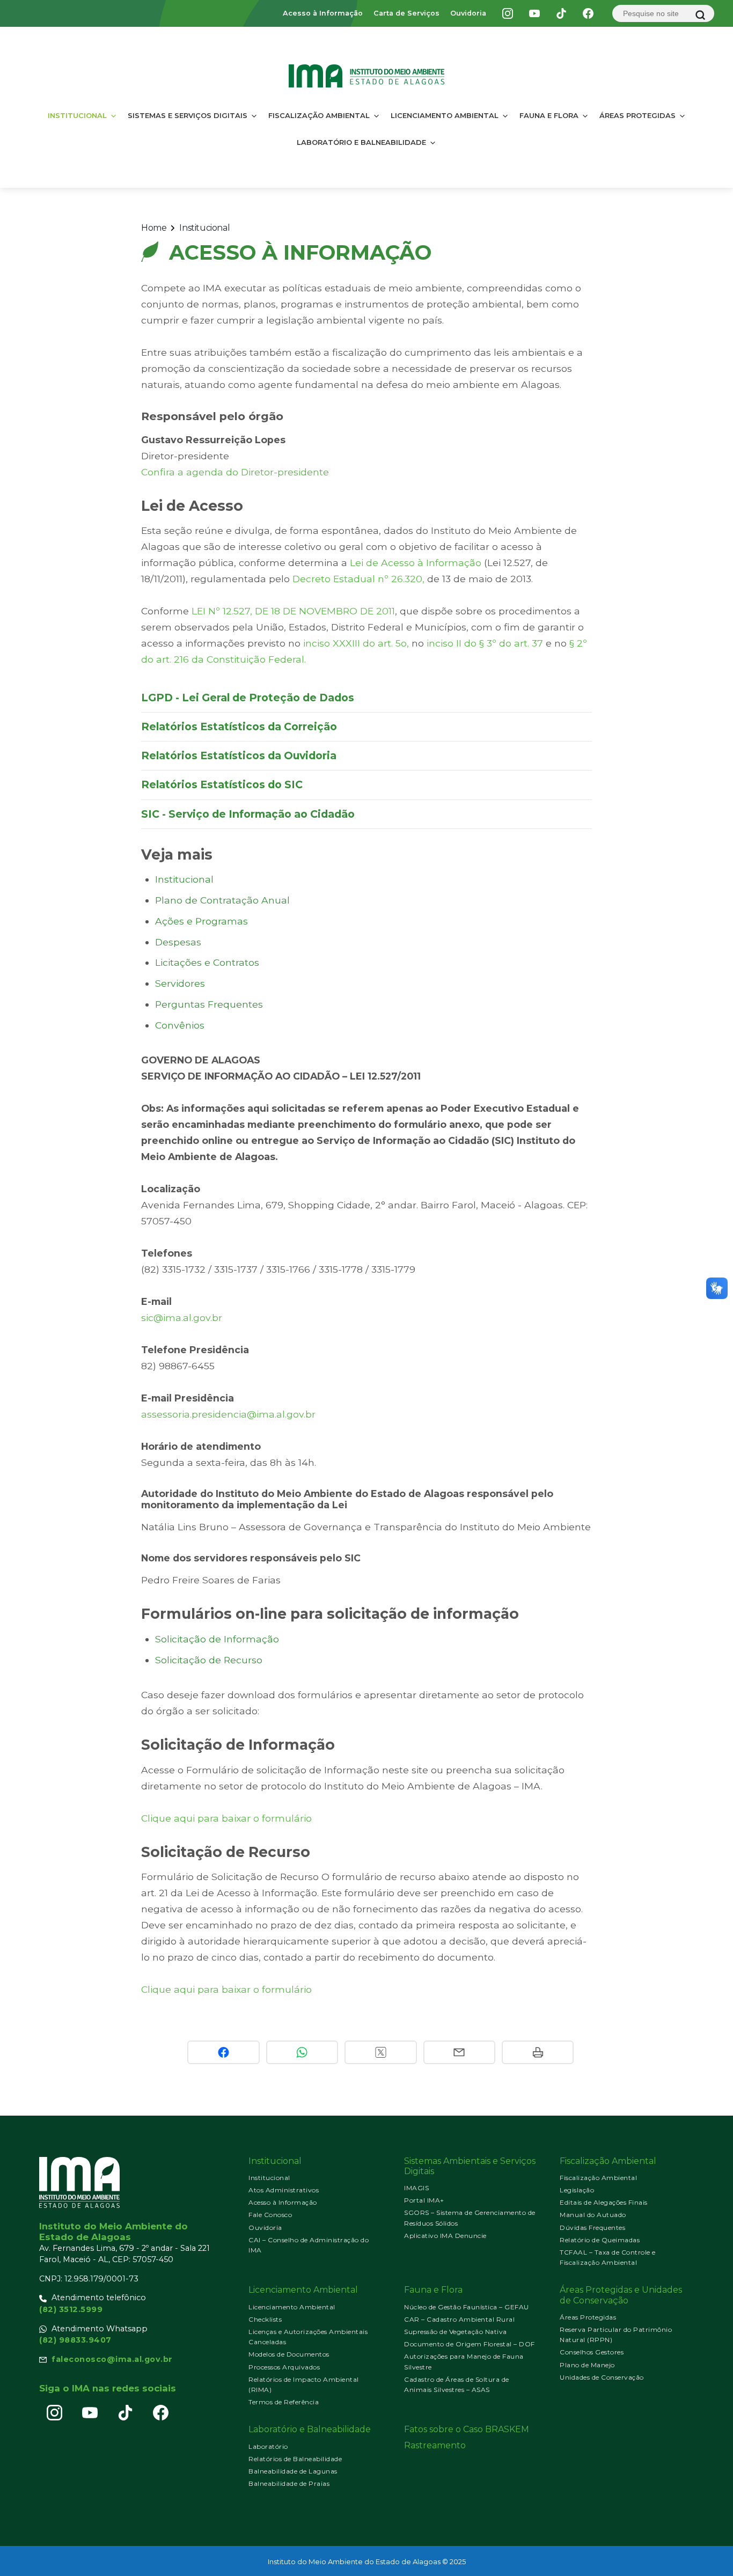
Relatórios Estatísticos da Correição (239, 726)
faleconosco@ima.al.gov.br (112, 2359)
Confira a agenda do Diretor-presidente (235, 472)
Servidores (180, 983)
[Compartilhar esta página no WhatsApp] (302, 2052)
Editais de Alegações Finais (604, 2202)
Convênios (180, 1025)
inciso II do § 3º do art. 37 (485, 643)
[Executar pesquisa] (700, 15)
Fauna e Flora (549, 115)
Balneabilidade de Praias (289, 2483)
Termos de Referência (284, 2402)
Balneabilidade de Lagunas (293, 2471)
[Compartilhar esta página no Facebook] (223, 2052)
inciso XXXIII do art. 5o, (356, 643)
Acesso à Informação (323, 13)
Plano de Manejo (587, 2365)
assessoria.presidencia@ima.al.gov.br (228, 1414)
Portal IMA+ (424, 2200)
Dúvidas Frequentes (592, 2228)
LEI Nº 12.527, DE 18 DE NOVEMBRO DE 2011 (293, 611)
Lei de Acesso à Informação (416, 563)
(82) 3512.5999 (71, 2309)
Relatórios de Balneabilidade (295, 2459)
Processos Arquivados (284, 2367)
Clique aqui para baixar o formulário (226, 1818)
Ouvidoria (468, 13)
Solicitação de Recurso (209, 1660)
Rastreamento (435, 2445)
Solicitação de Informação (217, 1639)
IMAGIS (416, 2188)
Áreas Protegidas (637, 115)
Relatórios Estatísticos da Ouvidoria (239, 755)
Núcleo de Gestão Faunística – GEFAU (467, 2307)
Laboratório (268, 2446)
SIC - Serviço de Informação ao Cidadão (248, 814)
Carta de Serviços (406, 13)
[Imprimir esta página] (538, 2052)
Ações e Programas (201, 921)
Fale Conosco (270, 2215)
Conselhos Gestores (592, 2352)
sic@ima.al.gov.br (182, 1318)
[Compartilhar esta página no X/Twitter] (380, 2052)
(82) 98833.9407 (75, 2340)
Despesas (178, 942)
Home (154, 228)
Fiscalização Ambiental (319, 115)
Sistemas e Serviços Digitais (188, 115)
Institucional (77, 115)
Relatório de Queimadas (600, 2240)
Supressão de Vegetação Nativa (456, 2332)
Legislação (577, 2190)
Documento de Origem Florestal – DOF (470, 2344)
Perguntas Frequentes (209, 1004)
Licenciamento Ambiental (445, 115)
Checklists (265, 2319)
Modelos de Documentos (289, 2354)
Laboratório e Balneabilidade (361, 142)
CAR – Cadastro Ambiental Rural (459, 2319)
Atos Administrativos (284, 2190)
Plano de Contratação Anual (222, 900)
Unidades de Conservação (602, 2377)
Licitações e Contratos (207, 962)
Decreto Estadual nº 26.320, (360, 579)
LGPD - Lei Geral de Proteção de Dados (248, 698)
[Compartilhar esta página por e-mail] (459, 2052)
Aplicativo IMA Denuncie (445, 2236)
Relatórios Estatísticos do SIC (222, 784)
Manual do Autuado (593, 2215)
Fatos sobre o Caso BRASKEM (467, 2429)
